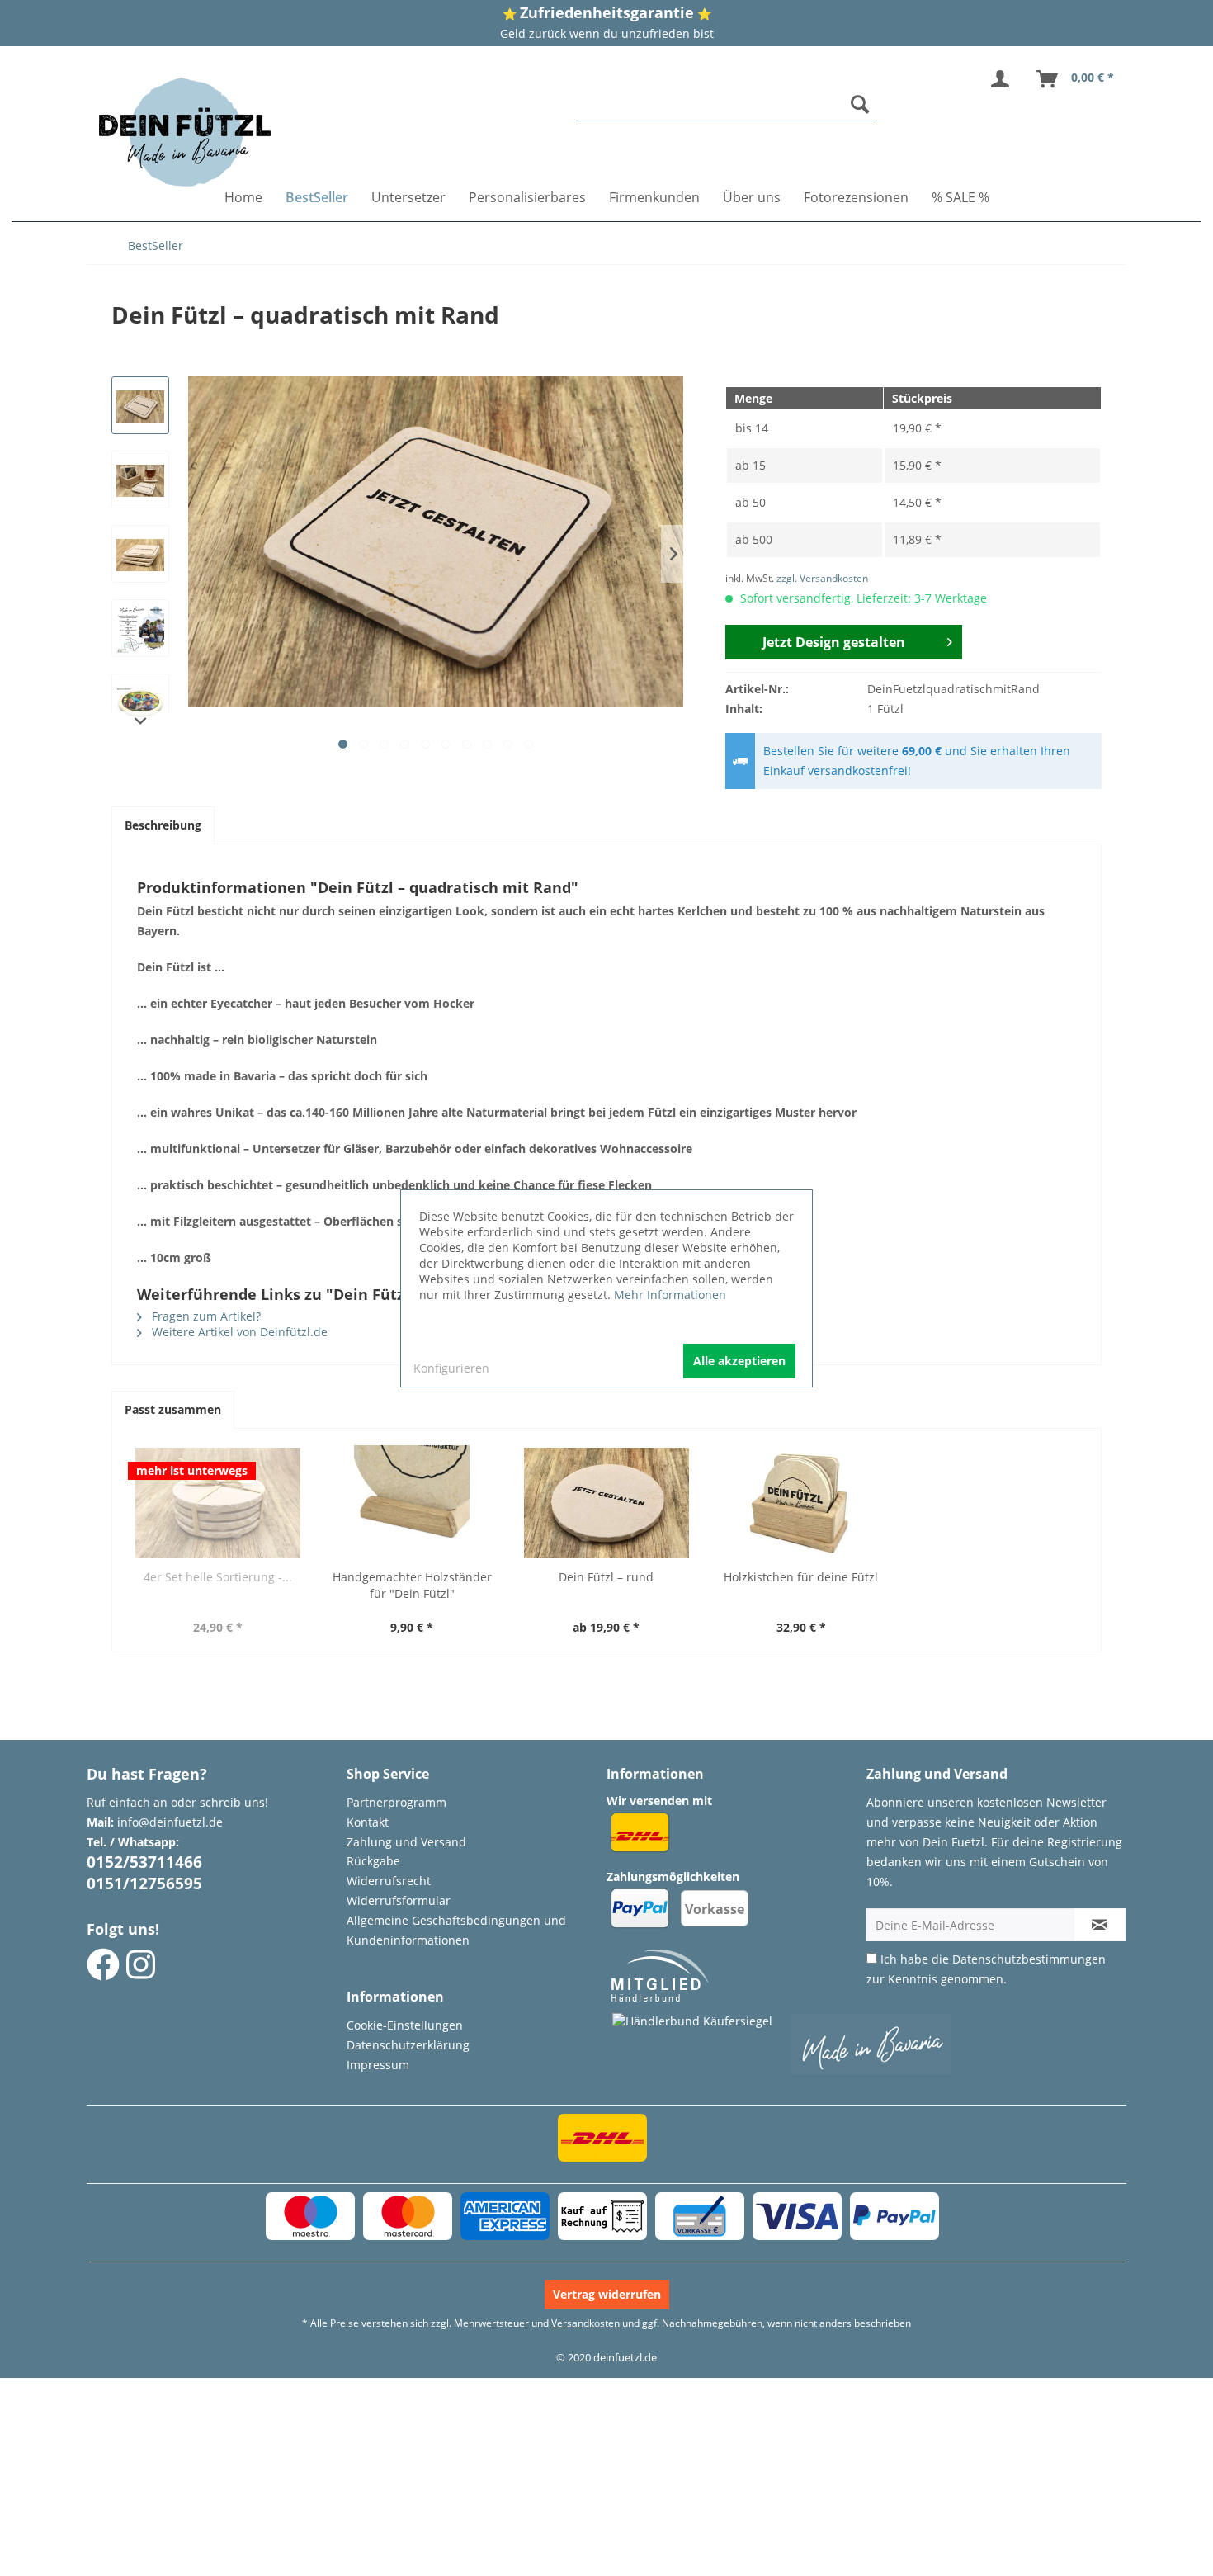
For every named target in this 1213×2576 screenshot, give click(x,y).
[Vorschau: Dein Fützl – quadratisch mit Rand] (140, 405)
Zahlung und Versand (406, 1842)
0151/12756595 (144, 1884)
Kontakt (368, 1822)
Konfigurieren (451, 1368)
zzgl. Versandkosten (822, 578)
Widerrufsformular (399, 1900)
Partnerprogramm (396, 1802)
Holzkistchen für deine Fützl (801, 1577)
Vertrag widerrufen (607, 2294)
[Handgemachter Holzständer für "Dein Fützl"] (413, 1503)
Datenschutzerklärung (408, 2045)
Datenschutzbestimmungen (1029, 1959)
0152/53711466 (144, 1862)
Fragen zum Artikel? (205, 1316)
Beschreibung (163, 825)
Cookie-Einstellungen (405, 2025)
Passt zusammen (173, 1409)
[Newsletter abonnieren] (1100, 1925)
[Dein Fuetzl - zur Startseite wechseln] (185, 132)
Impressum (378, 2065)
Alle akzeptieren (739, 1361)
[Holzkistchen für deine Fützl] (801, 1503)
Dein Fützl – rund (606, 1577)
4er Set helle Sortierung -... (218, 1577)
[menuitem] (727, 104)
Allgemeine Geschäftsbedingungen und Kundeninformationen (456, 1930)
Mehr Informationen (670, 1295)
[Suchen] (860, 104)
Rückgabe (373, 1861)
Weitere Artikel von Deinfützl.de (238, 1332)
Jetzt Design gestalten (834, 642)
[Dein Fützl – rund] (606, 1503)
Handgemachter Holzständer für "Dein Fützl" (412, 1585)
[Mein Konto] (1003, 79)
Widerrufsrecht (389, 1881)
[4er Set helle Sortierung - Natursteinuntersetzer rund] (218, 1503)
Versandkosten (585, 2323)
